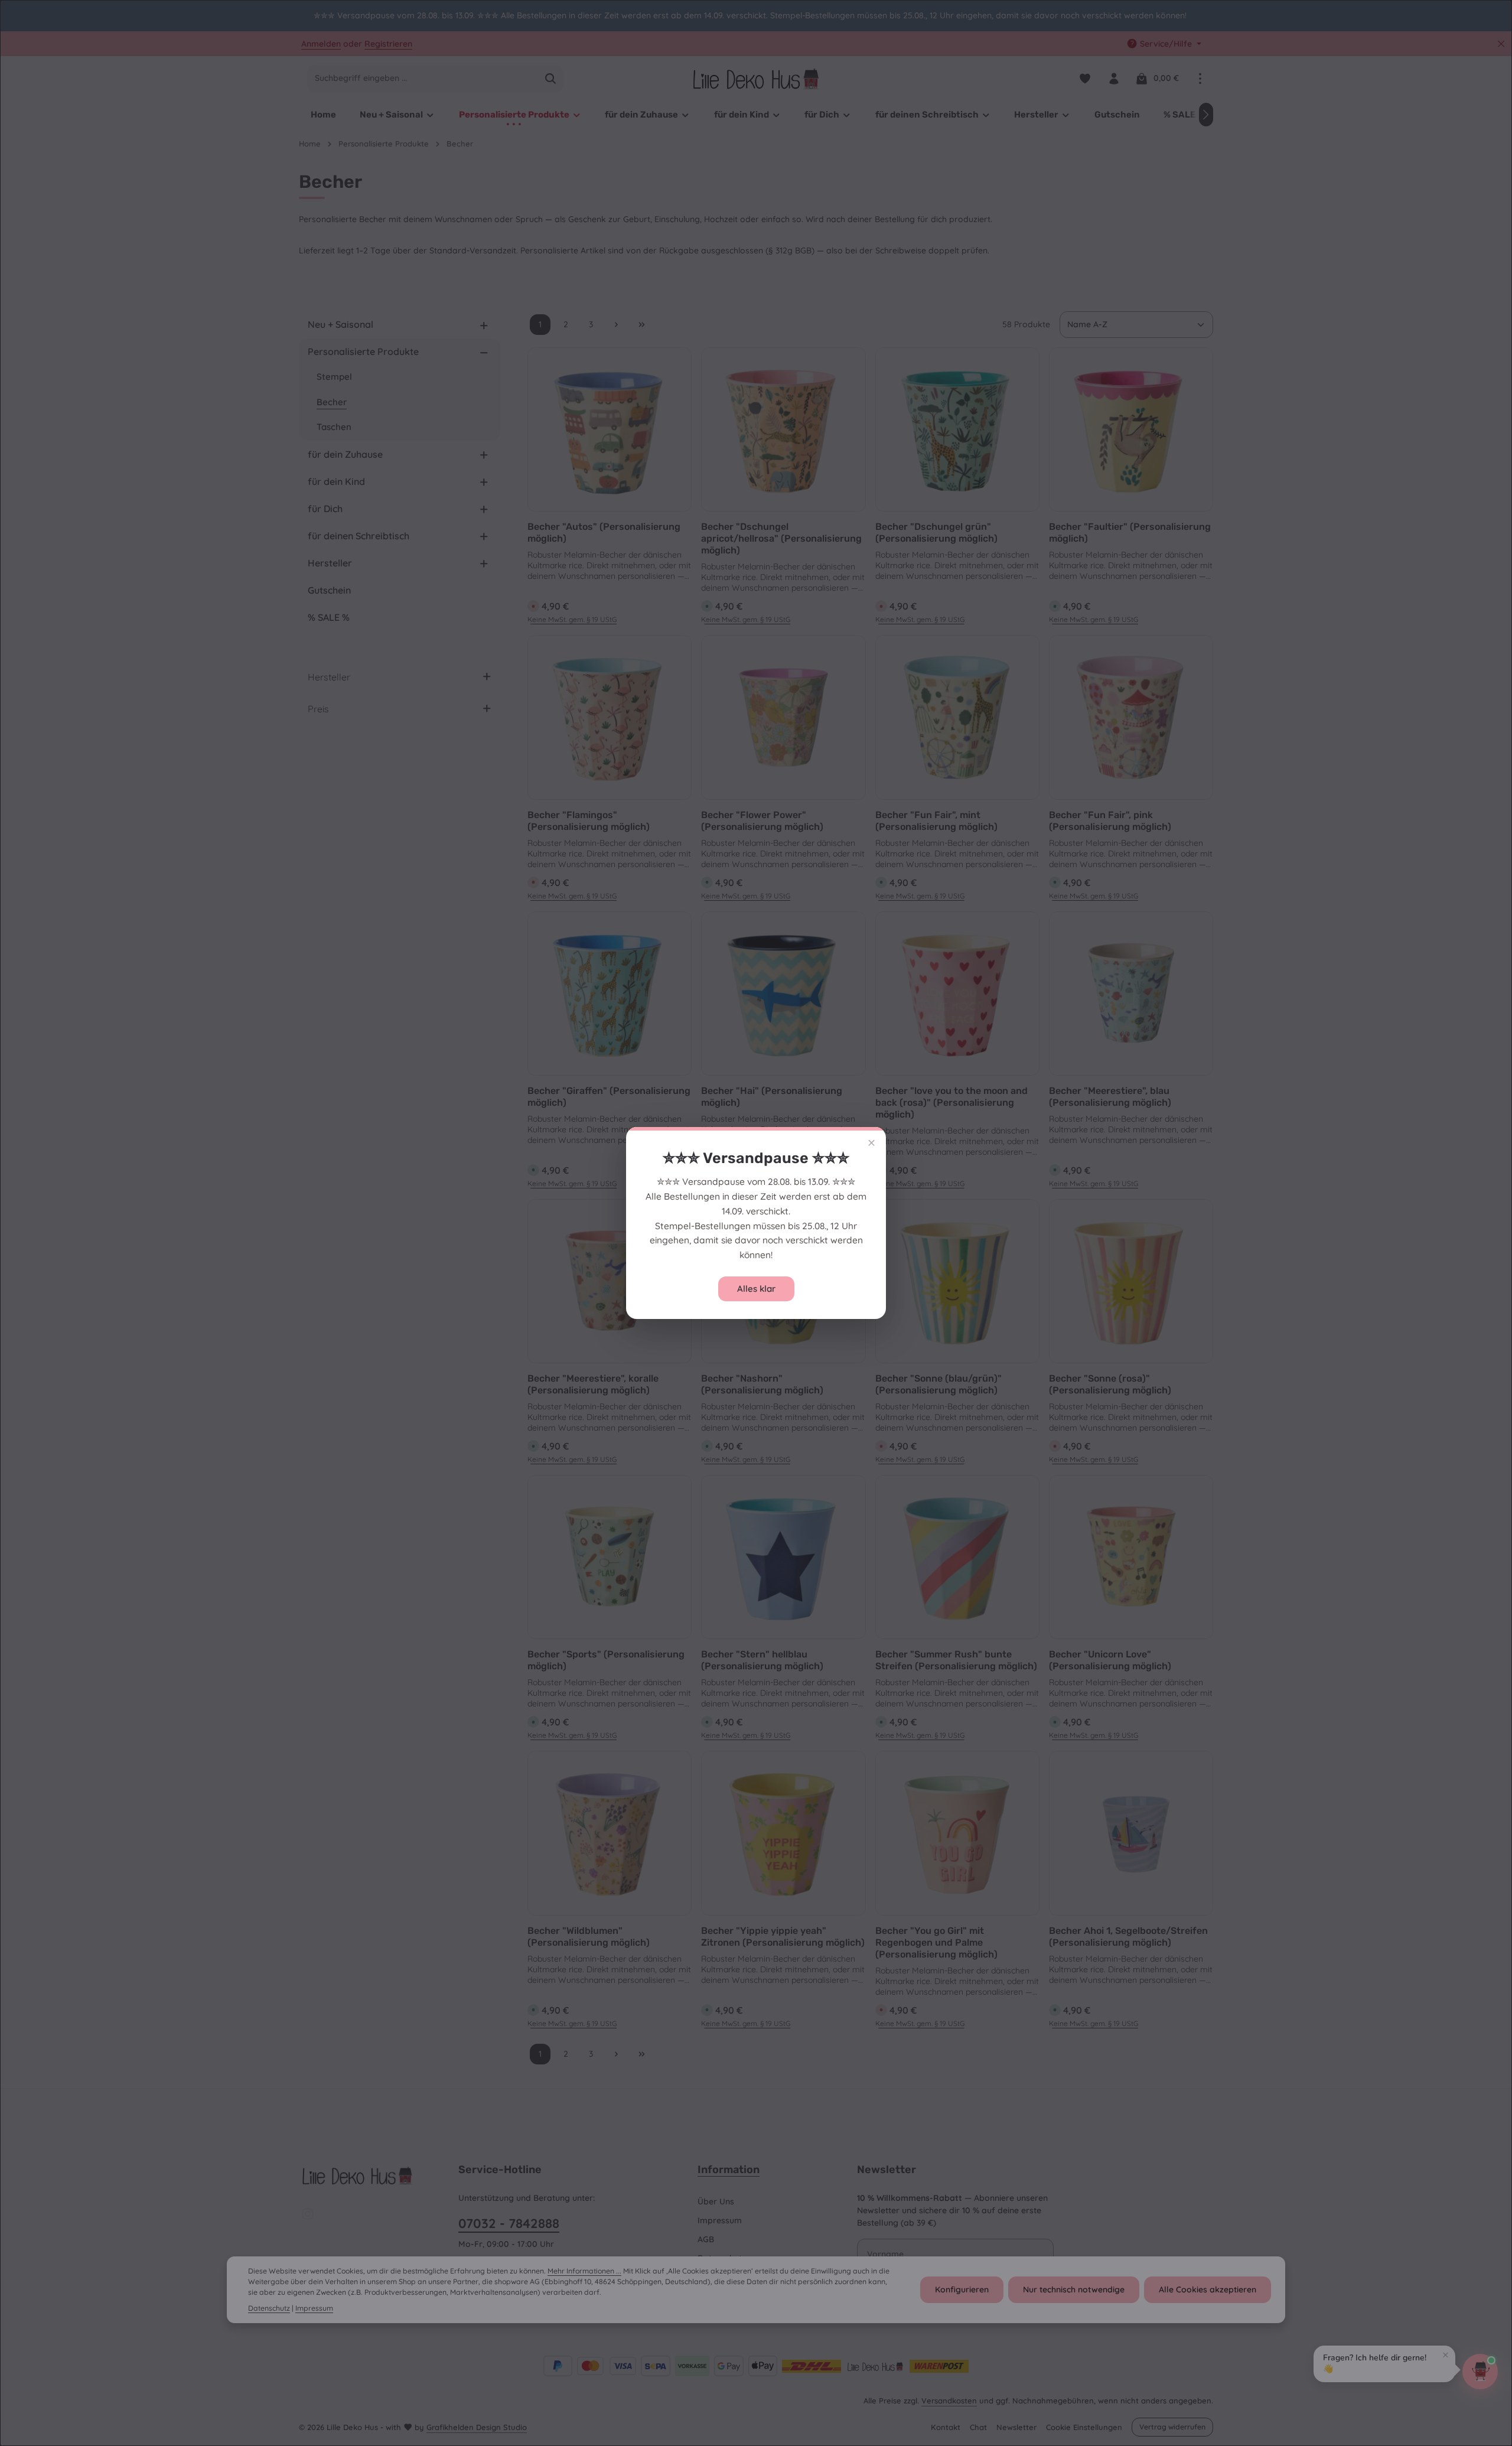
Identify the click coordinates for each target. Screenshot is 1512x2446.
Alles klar (756, 1289)
